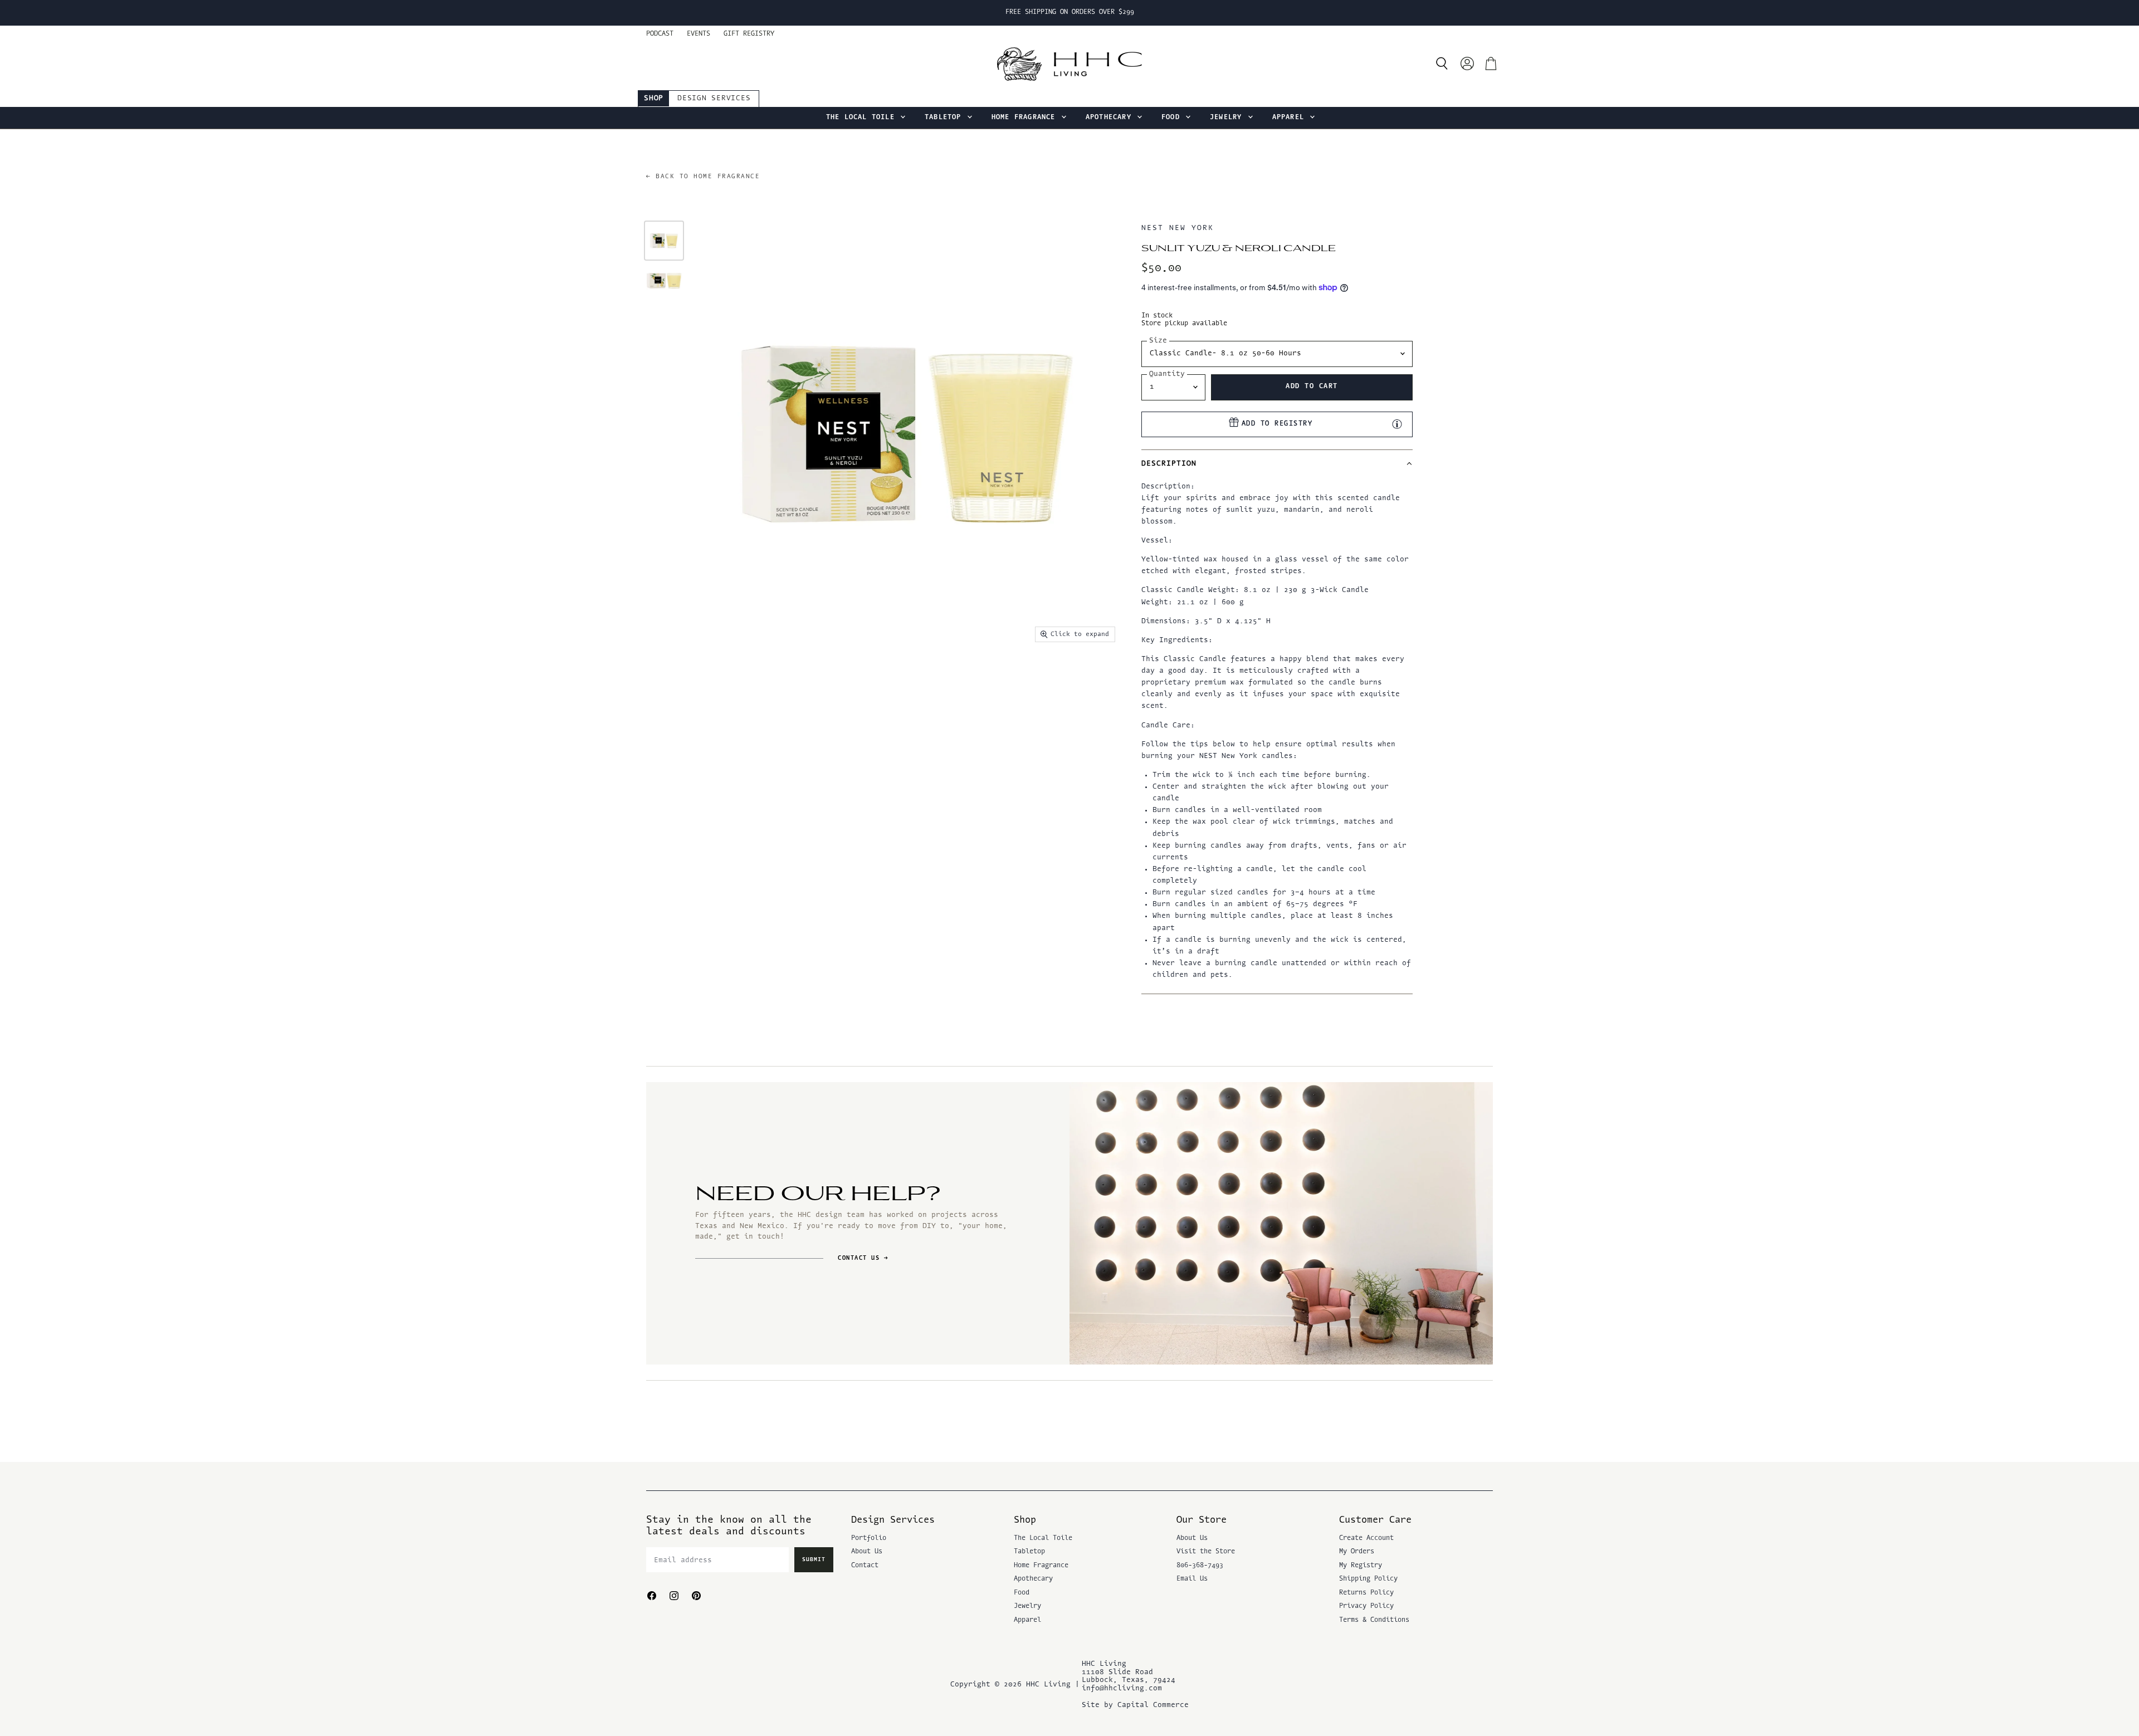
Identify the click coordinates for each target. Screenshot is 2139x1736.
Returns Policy (1366, 1593)
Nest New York (1177, 228)
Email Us (1192, 1579)
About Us (867, 1552)
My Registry (1361, 1566)
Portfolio (869, 1538)
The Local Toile (863, 118)
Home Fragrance (1026, 118)
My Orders (1357, 1552)
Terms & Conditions (1374, 1620)
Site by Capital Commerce (1135, 1705)
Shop (654, 98)
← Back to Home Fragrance (703, 177)
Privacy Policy (1366, 1606)
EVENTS (699, 34)
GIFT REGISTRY (749, 34)
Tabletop (945, 118)
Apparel (1291, 118)
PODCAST (660, 34)
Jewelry (1228, 118)
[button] (1277, 463)
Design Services (714, 98)
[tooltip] (1397, 424)
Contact (865, 1566)
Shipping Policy (1368, 1579)
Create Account (1366, 1538)
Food (1173, 118)
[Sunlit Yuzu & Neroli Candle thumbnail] (664, 241)
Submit (814, 1560)
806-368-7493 (1200, 1566)
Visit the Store (1206, 1552)
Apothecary (1111, 118)
